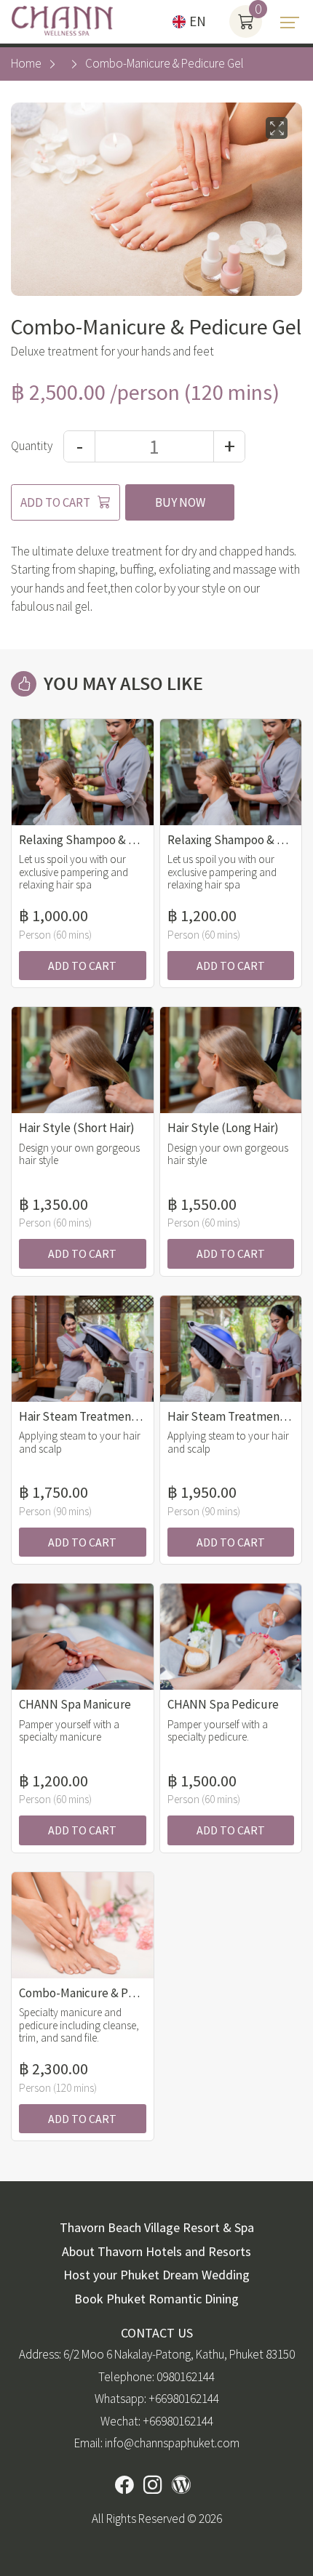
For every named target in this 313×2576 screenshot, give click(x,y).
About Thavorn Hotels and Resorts (156, 2251)
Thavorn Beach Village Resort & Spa (157, 2227)
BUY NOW (180, 502)
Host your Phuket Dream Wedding (156, 2275)
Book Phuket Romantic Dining (156, 2299)
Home (26, 63)
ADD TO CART (55, 502)
